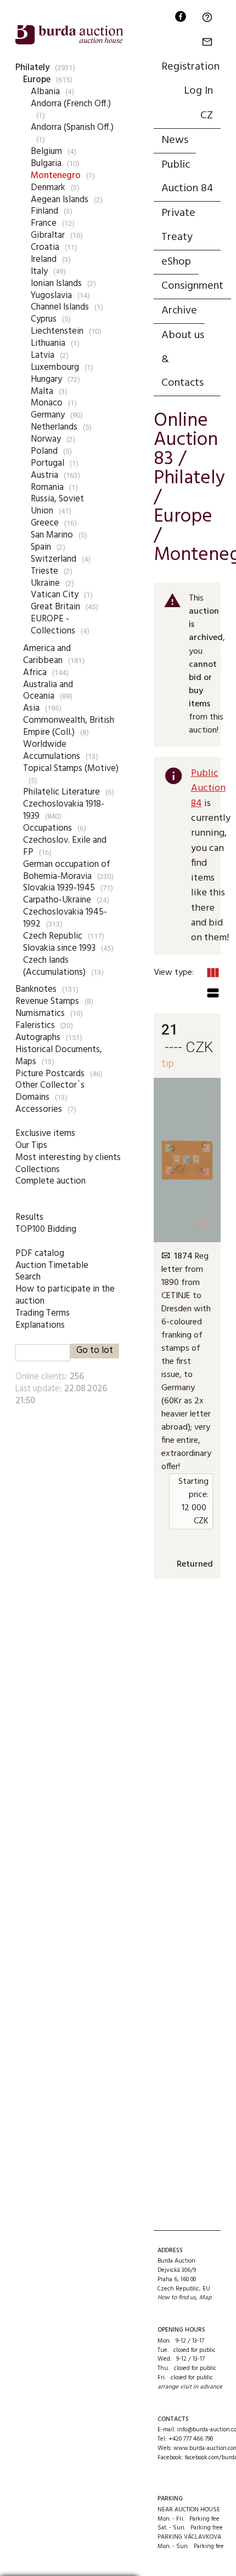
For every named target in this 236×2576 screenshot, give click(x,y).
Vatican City (55, 595)
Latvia (43, 355)
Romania (47, 487)
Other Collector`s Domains (50, 1091)
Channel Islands (60, 307)
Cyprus (44, 319)
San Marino (52, 535)
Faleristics (35, 1026)
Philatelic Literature (61, 792)
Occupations (47, 828)
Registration (190, 67)
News (175, 140)
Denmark (48, 188)
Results (29, 1217)
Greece (45, 523)
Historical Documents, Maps (59, 1056)
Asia (31, 708)
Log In (198, 91)
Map (205, 2298)
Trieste (44, 571)
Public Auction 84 (187, 177)
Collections (38, 1170)
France (44, 223)
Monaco (47, 403)
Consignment (192, 286)
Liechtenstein (57, 331)
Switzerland (54, 559)
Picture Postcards (50, 1074)
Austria (44, 475)
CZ (207, 116)
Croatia (45, 247)
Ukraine (45, 583)
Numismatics (40, 1013)
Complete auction (50, 1181)
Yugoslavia (51, 296)
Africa (35, 673)
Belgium (46, 152)
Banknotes (36, 989)
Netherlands (54, 427)
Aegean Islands (60, 200)
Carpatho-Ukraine (57, 900)
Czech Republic (53, 936)
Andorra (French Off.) (71, 104)
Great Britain (55, 607)
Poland (44, 451)
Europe (37, 80)
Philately (32, 68)
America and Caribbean (47, 655)
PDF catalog (40, 1253)
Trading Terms (43, 1313)
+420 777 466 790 (191, 2439)
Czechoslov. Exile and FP (65, 846)
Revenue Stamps (47, 1001)
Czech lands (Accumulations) (54, 966)
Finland (44, 211)
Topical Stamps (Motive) (71, 769)
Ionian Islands (56, 284)
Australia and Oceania (48, 691)
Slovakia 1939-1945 (59, 888)
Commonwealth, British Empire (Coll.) (69, 726)
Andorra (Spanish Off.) (72, 127)
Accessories (39, 1109)
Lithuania (48, 343)
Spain (41, 547)
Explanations (40, 1325)
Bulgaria (46, 164)
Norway (46, 439)
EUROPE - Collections (53, 625)
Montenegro (56, 176)
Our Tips (31, 1146)
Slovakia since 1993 (59, 948)
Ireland (44, 259)
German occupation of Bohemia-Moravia (67, 870)
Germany (48, 415)
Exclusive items (45, 1133)
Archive (179, 311)
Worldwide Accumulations (52, 750)
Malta (42, 392)
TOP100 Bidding (46, 1229)
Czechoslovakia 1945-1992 (65, 918)
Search (28, 1277)
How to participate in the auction (65, 1295)
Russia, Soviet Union (57, 505)
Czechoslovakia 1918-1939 (64, 810)
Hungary (46, 379)
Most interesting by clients (68, 1158)
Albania (45, 92)
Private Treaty (178, 225)
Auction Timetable (52, 1266)
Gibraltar (48, 235)
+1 (201, 1225)
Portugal (47, 463)
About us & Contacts (183, 359)
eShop (176, 262)
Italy (39, 272)
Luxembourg (55, 367)
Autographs (38, 1038)
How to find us (177, 2298)
